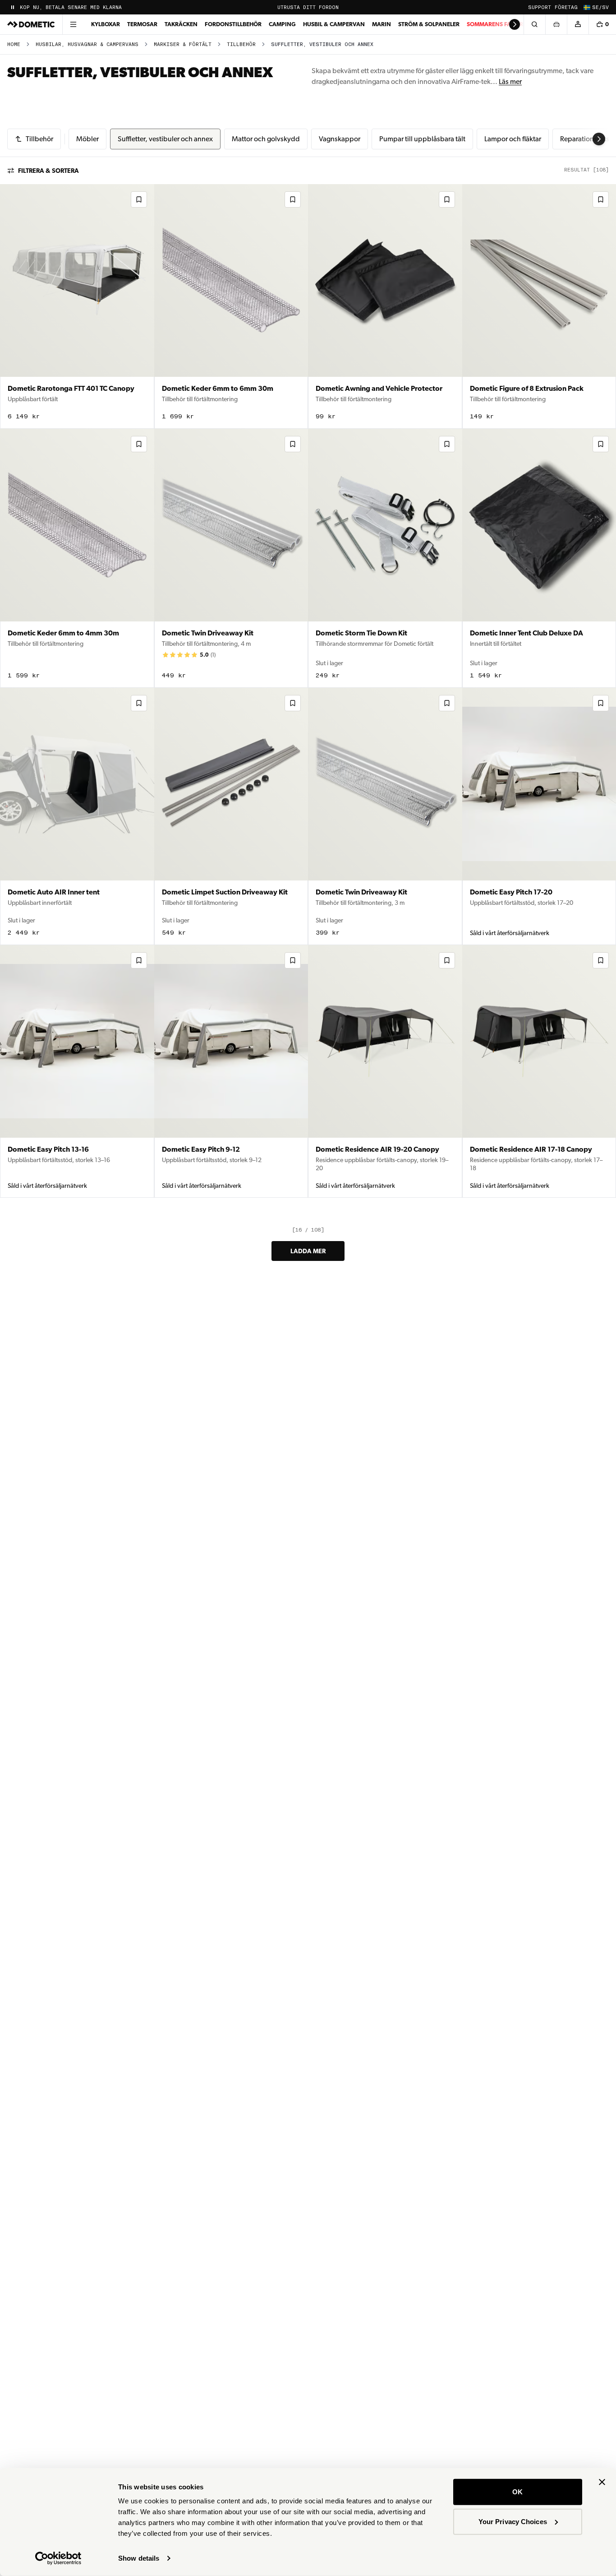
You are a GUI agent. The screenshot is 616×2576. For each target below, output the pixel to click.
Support (540, 7)
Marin (382, 24)
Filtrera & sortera (48, 171)
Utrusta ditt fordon (308, 7)
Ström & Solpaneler (429, 24)
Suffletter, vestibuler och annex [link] (322, 44)
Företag (566, 7)
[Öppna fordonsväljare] (556, 24)
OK (517, 2492)
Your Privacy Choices (513, 2521)
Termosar (142, 24)
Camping (282, 24)
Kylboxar (106, 24)
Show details (139, 2558)
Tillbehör (241, 44)
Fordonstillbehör (233, 24)
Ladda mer (308, 1251)
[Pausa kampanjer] (13, 7)
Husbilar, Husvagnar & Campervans (87, 44)
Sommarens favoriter (501, 24)
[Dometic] (31, 24)
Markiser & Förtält (183, 44)
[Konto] (578, 24)
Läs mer (510, 81)
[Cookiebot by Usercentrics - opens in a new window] (58, 2558)
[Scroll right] (515, 24)
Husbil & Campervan (334, 24)
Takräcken (181, 24)
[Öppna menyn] (73, 24)
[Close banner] (602, 2482)
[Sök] (534, 24)
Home (14, 44)
